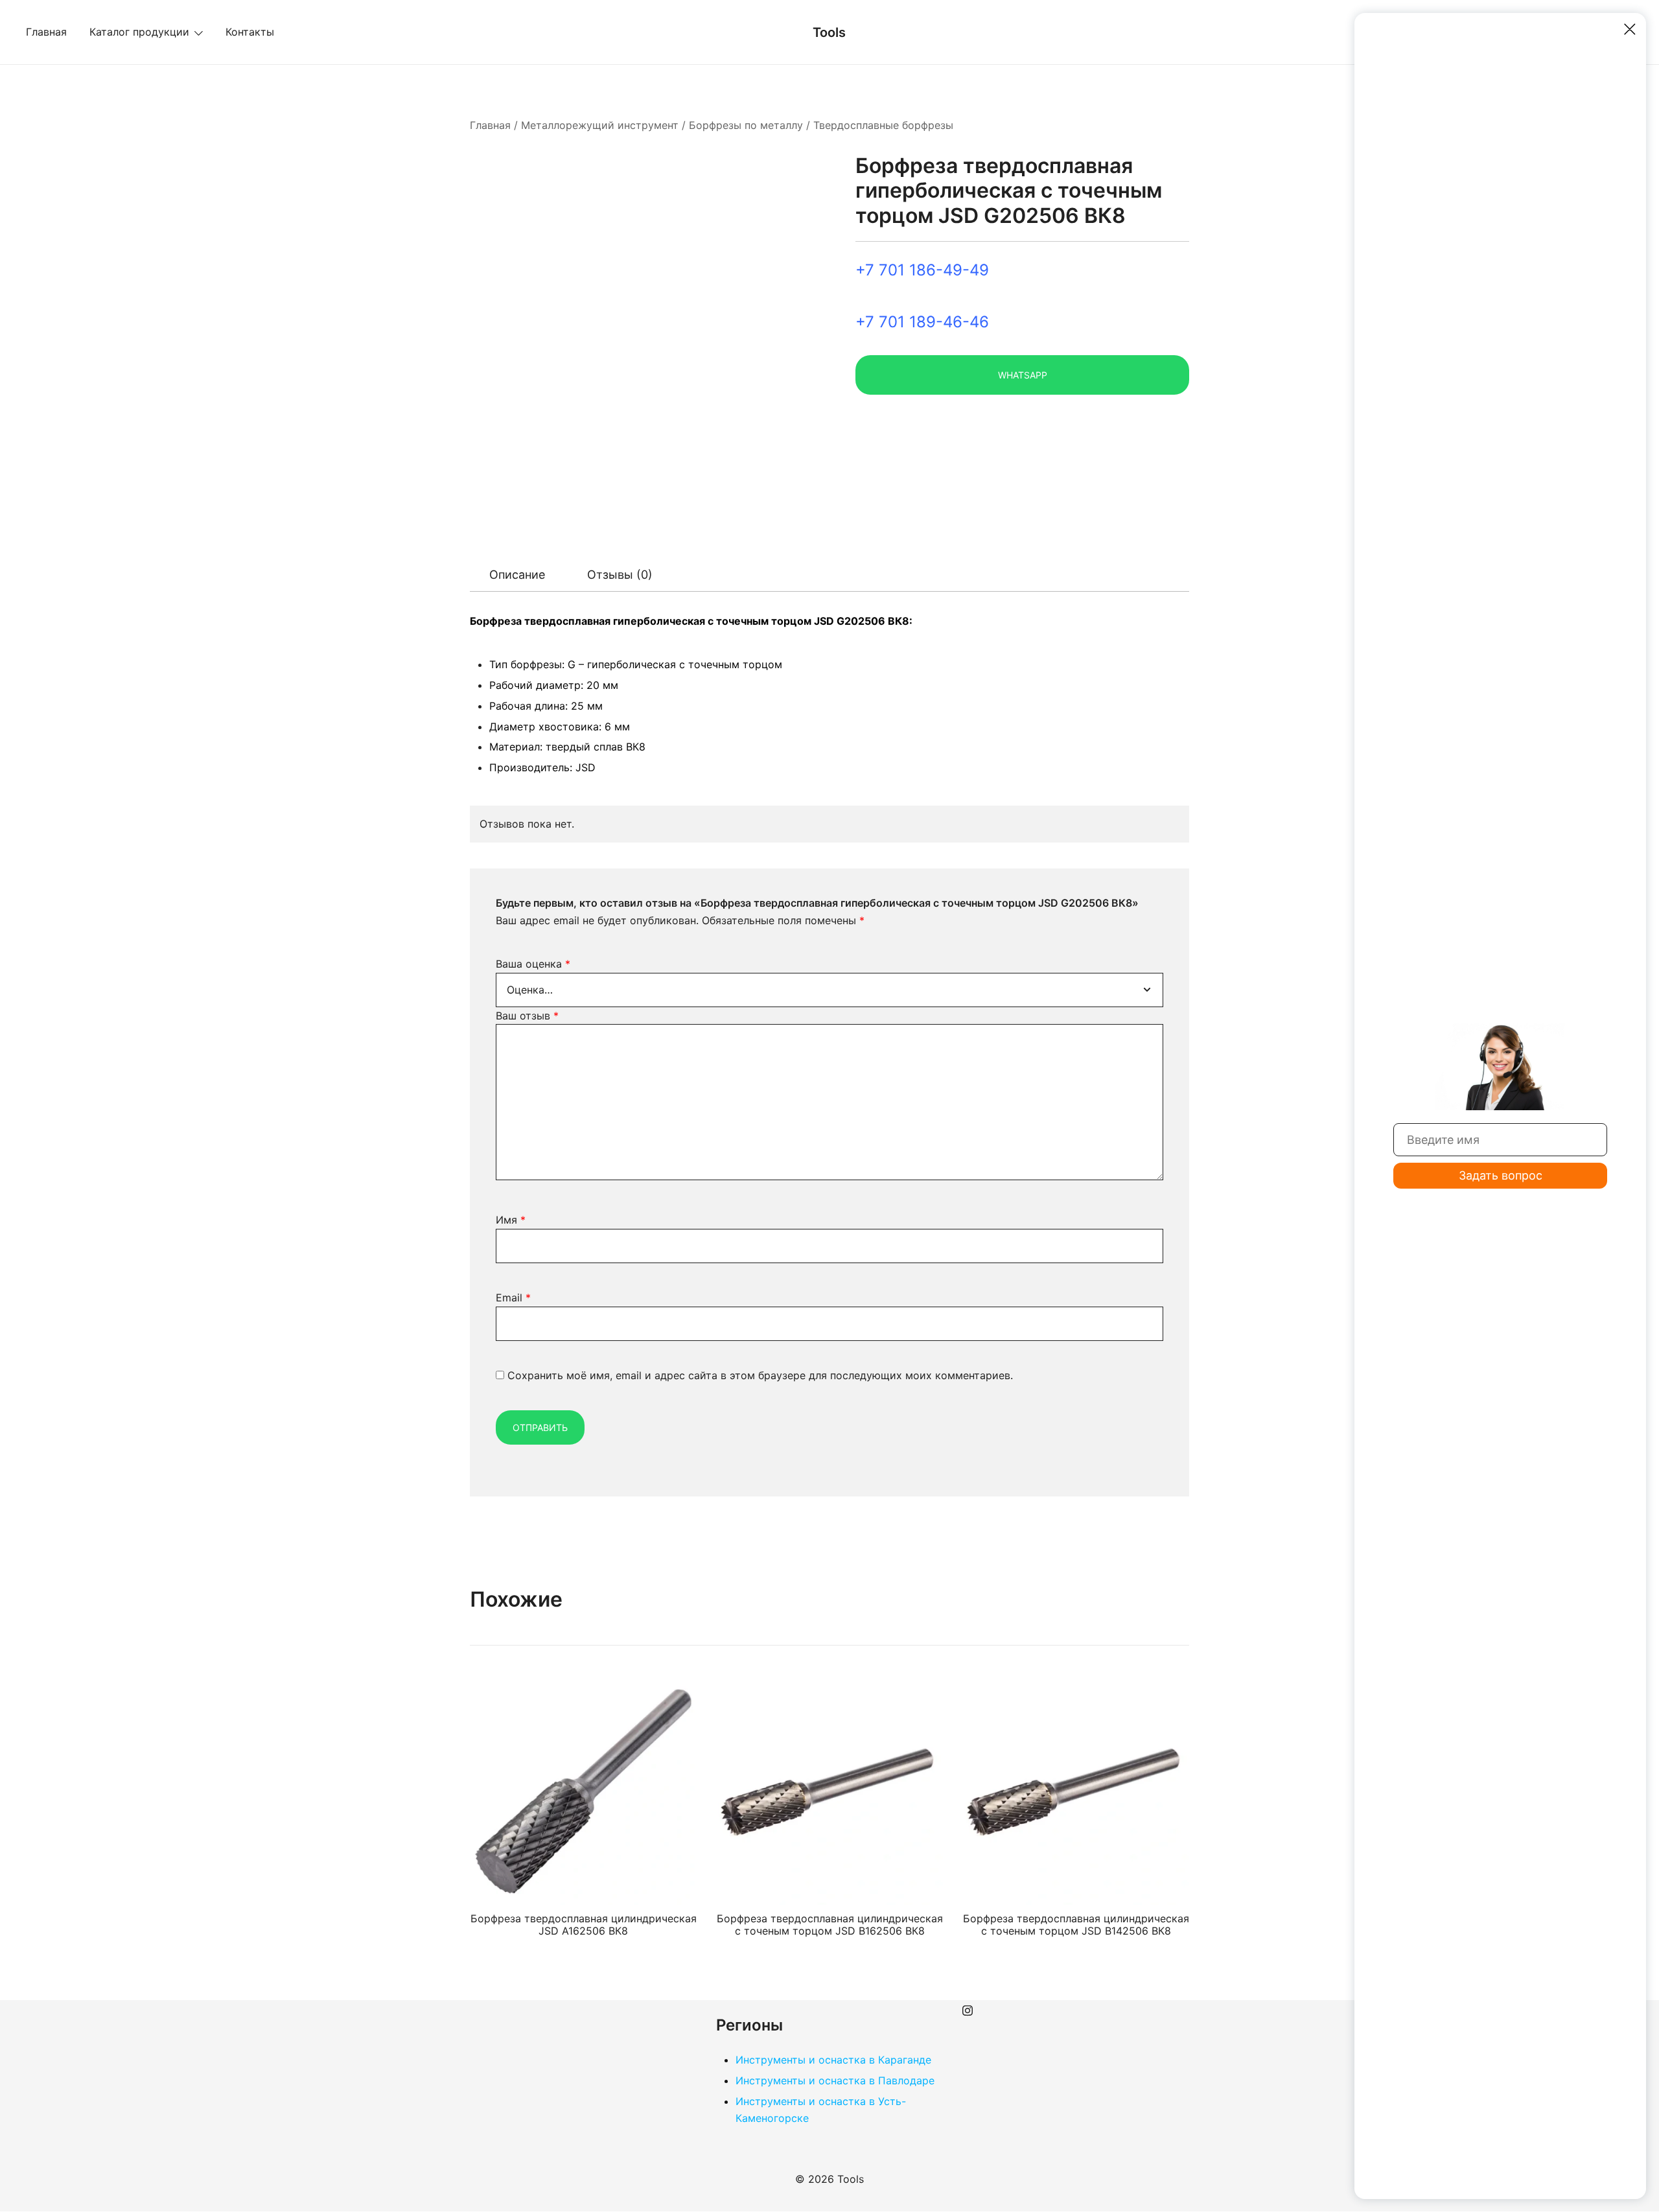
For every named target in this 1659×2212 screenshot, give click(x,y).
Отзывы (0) (620, 575)
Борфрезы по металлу (746, 125)
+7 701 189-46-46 (922, 322)
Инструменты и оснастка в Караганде (833, 2060)
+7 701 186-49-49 (922, 270)
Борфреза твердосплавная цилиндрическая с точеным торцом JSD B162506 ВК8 (830, 1925)
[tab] (517, 575)
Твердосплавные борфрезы (883, 125)
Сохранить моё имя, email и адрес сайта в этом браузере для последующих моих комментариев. (760, 1375)
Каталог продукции (139, 32)
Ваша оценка (533, 964)
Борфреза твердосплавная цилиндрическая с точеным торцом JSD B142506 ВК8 (1076, 1925)
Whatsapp (1023, 375)
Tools (829, 32)
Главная (46, 32)
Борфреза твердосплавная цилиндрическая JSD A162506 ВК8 (584, 1925)
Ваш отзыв (527, 1016)
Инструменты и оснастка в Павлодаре (835, 2080)
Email (513, 1298)
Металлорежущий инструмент (600, 125)
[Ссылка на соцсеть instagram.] (968, 2008)
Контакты (250, 32)
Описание (517, 575)
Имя (511, 1220)
